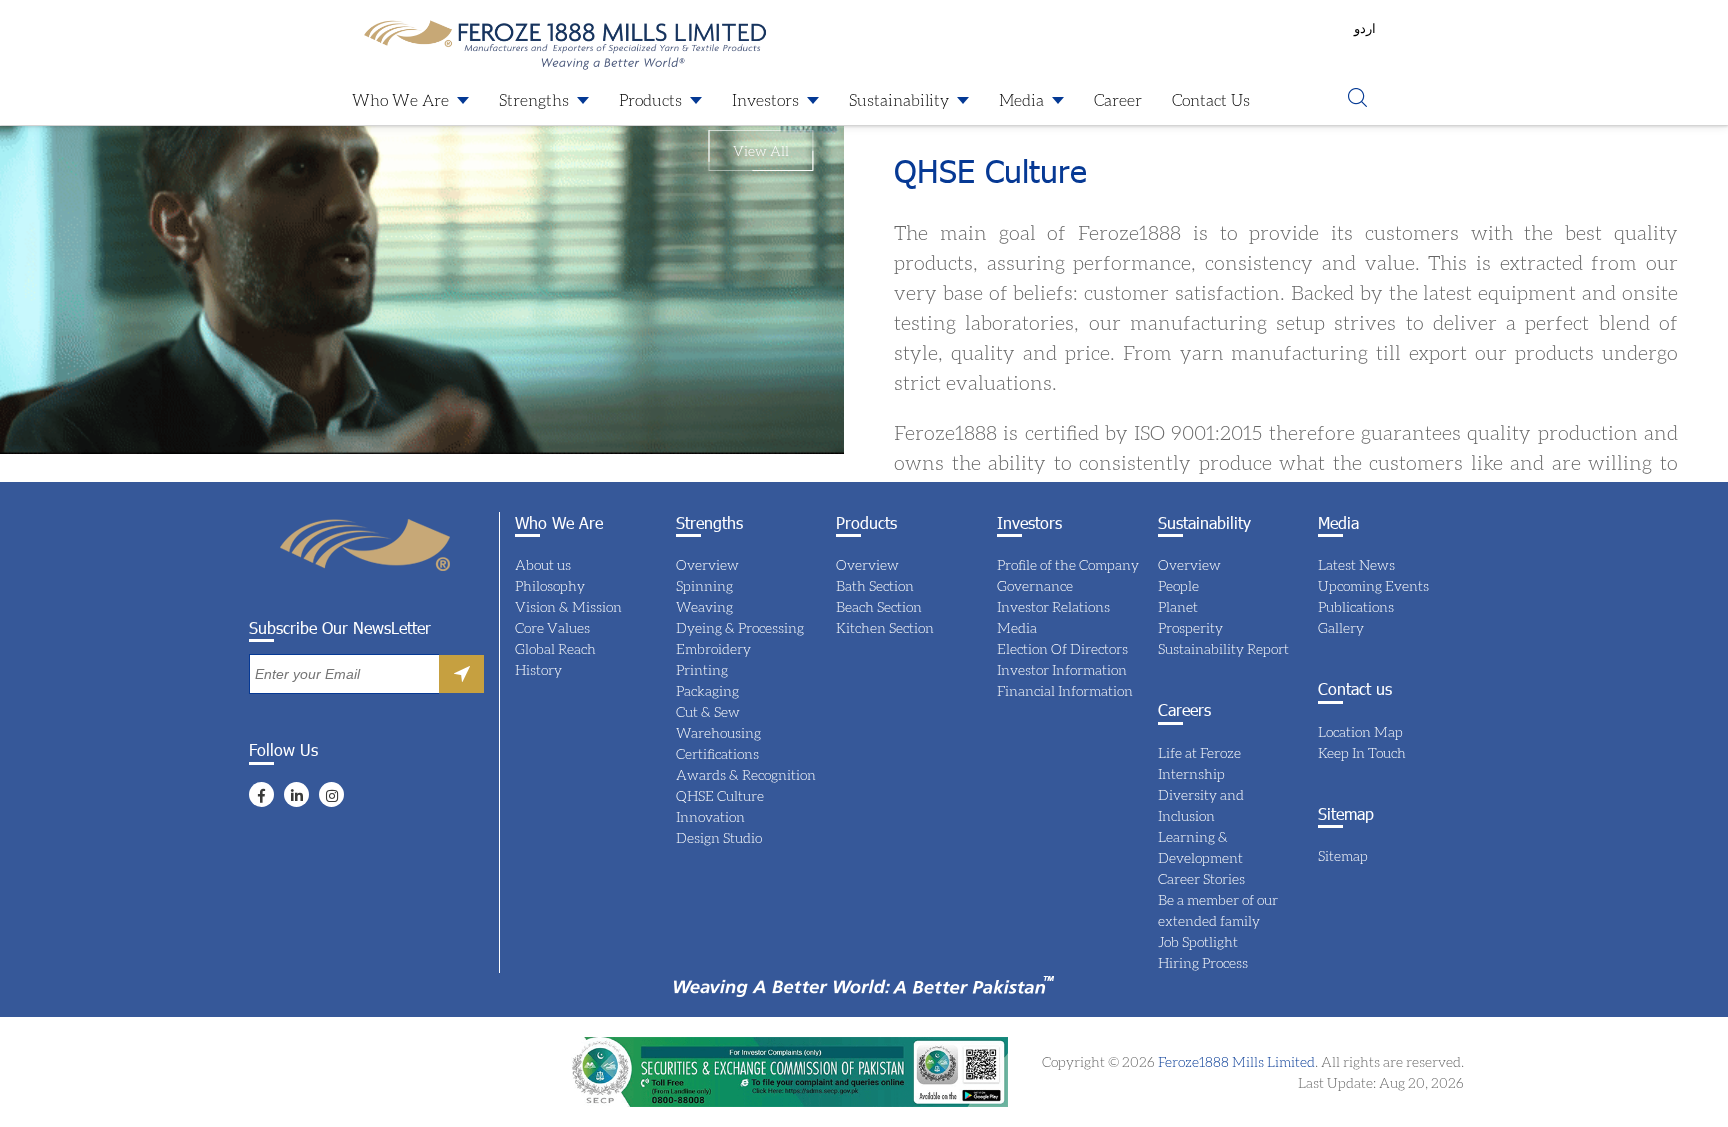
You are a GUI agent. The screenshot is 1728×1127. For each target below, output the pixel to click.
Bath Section (875, 585)
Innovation (710, 816)
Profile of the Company (1068, 564)
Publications (1356, 606)
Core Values (552, 627)
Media (1021, 99)
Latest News (1356, 564)
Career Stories (1201, 878)
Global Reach (555, 648)
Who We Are (400, 99)
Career (1118, 99)
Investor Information (1062, 669)
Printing (702, 669)
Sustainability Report (1223, 648)
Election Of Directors (1062, 648)
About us (543, 564)
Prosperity (1190, 627)
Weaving (704, 606)
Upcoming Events (1373, 585)
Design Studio (719, 837)
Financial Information (1065, 690)
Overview (707, 564)
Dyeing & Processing (740, 627)
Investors (765, 99)
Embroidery (713, 648)
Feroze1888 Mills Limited (1235, 1061)
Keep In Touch (1362, 752)
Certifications (717, 753)
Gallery (1341, 627)
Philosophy (550, 585)
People (1178, 585)
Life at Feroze (1199, 752)
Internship (1191, 773)
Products (650, 99)
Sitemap (1343, 855)
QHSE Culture (720, 795)
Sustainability (899, 99)
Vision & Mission (568, 606)
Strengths (534, 99)
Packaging (707, 690)
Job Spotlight (1198, 941)
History (538, 669)
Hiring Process (1203, 962)
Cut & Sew (708, 711)
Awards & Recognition (746, 774)
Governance (1035, 585)
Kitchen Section (885, 627)
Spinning (704, 585)
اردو (1365, 28)
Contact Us (1211, 99)
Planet (1178, 606)
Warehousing (718, 732)
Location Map (1360, 731)
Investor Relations (1053, 606)
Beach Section (879, 606)
